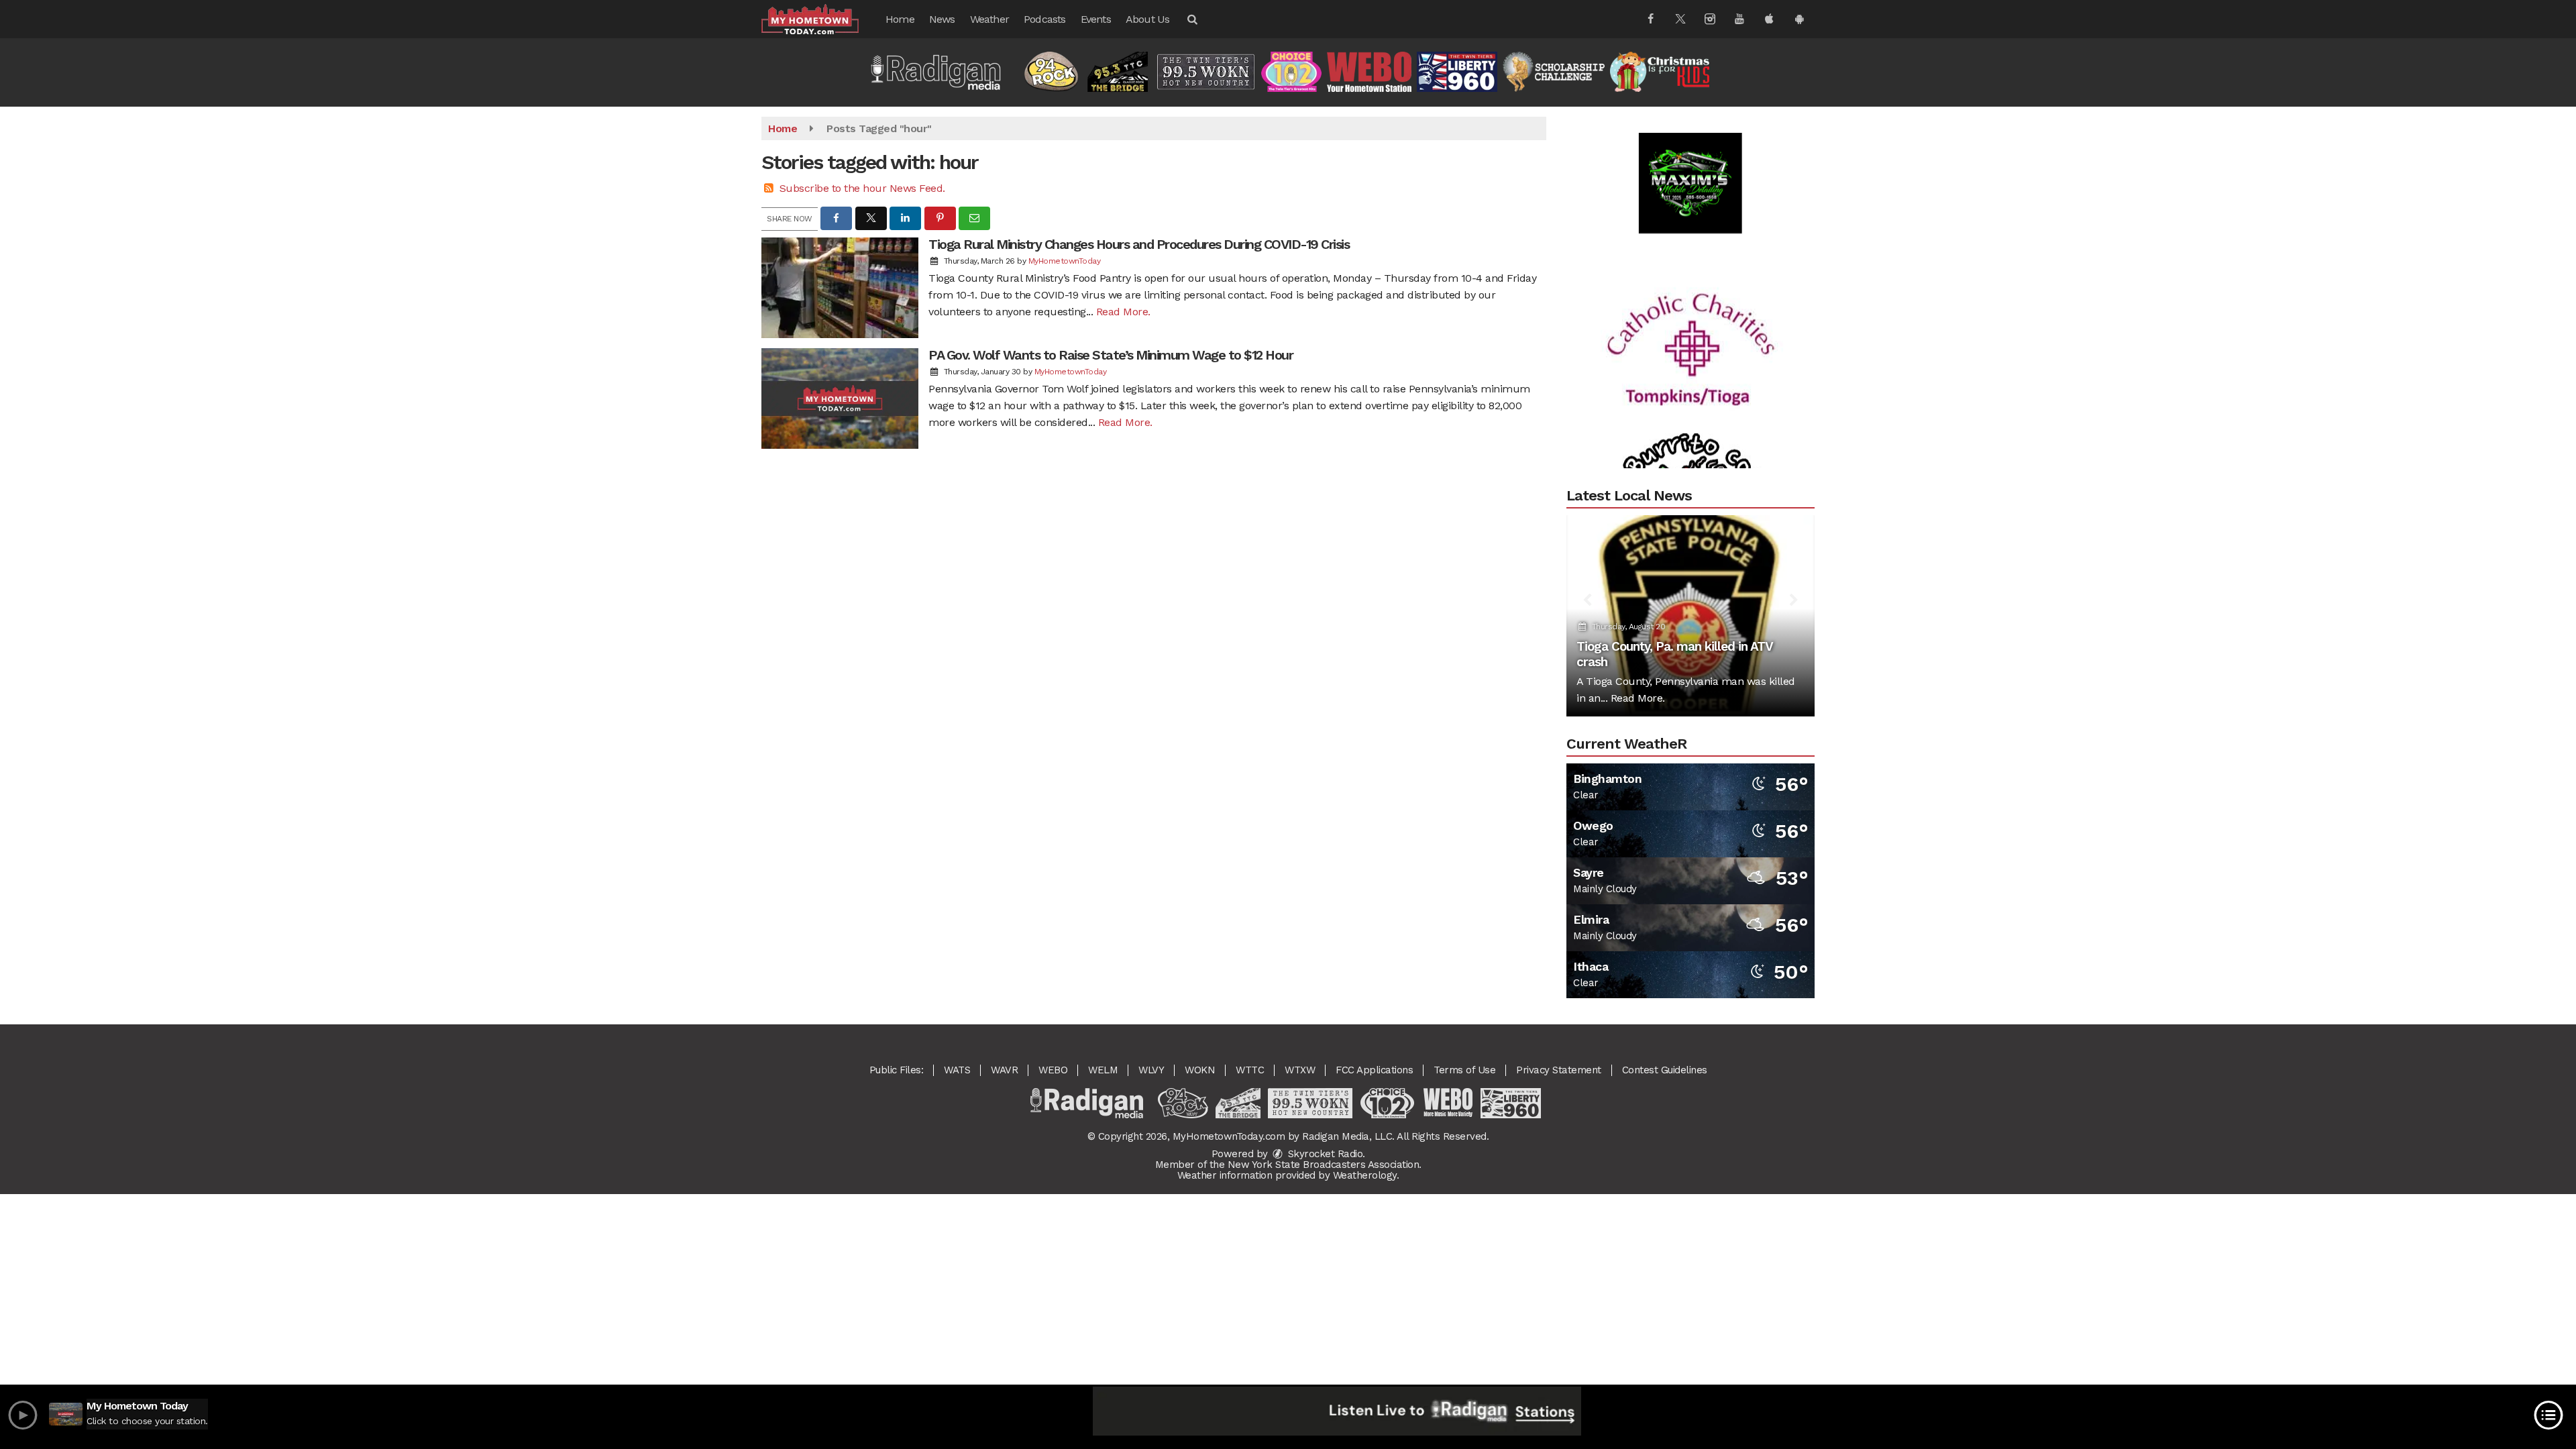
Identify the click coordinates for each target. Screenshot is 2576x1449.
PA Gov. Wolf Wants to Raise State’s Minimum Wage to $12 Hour (1111, 355)
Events (1096, 19)
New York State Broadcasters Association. (1325, 1165)
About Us (1148, 19)
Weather (989, 19)
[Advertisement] (1690, 138)
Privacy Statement (1559, 1070)
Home (900, 19)
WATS (957, 1070)
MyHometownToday (1065, 261)
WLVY (1151, 1070)
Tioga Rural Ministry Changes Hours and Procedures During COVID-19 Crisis (1139, 244)
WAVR (1004, 1070)
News (942, 19)
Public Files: (897, 1070)
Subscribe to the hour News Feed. (862, 188)
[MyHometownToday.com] (820, 18)
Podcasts (1045, 19)
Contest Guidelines (1665, 1070)
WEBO (1053, 1070)
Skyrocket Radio (1324, 1154)
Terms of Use (1464, 1070)
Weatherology (1365, 1175)
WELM (1103, 1070)
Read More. (1123, 312)
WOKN (1200, 1070)
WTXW (1300, 1070)
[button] (1191, 19)
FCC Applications (1374, 1070)
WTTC (1250, 1070)
